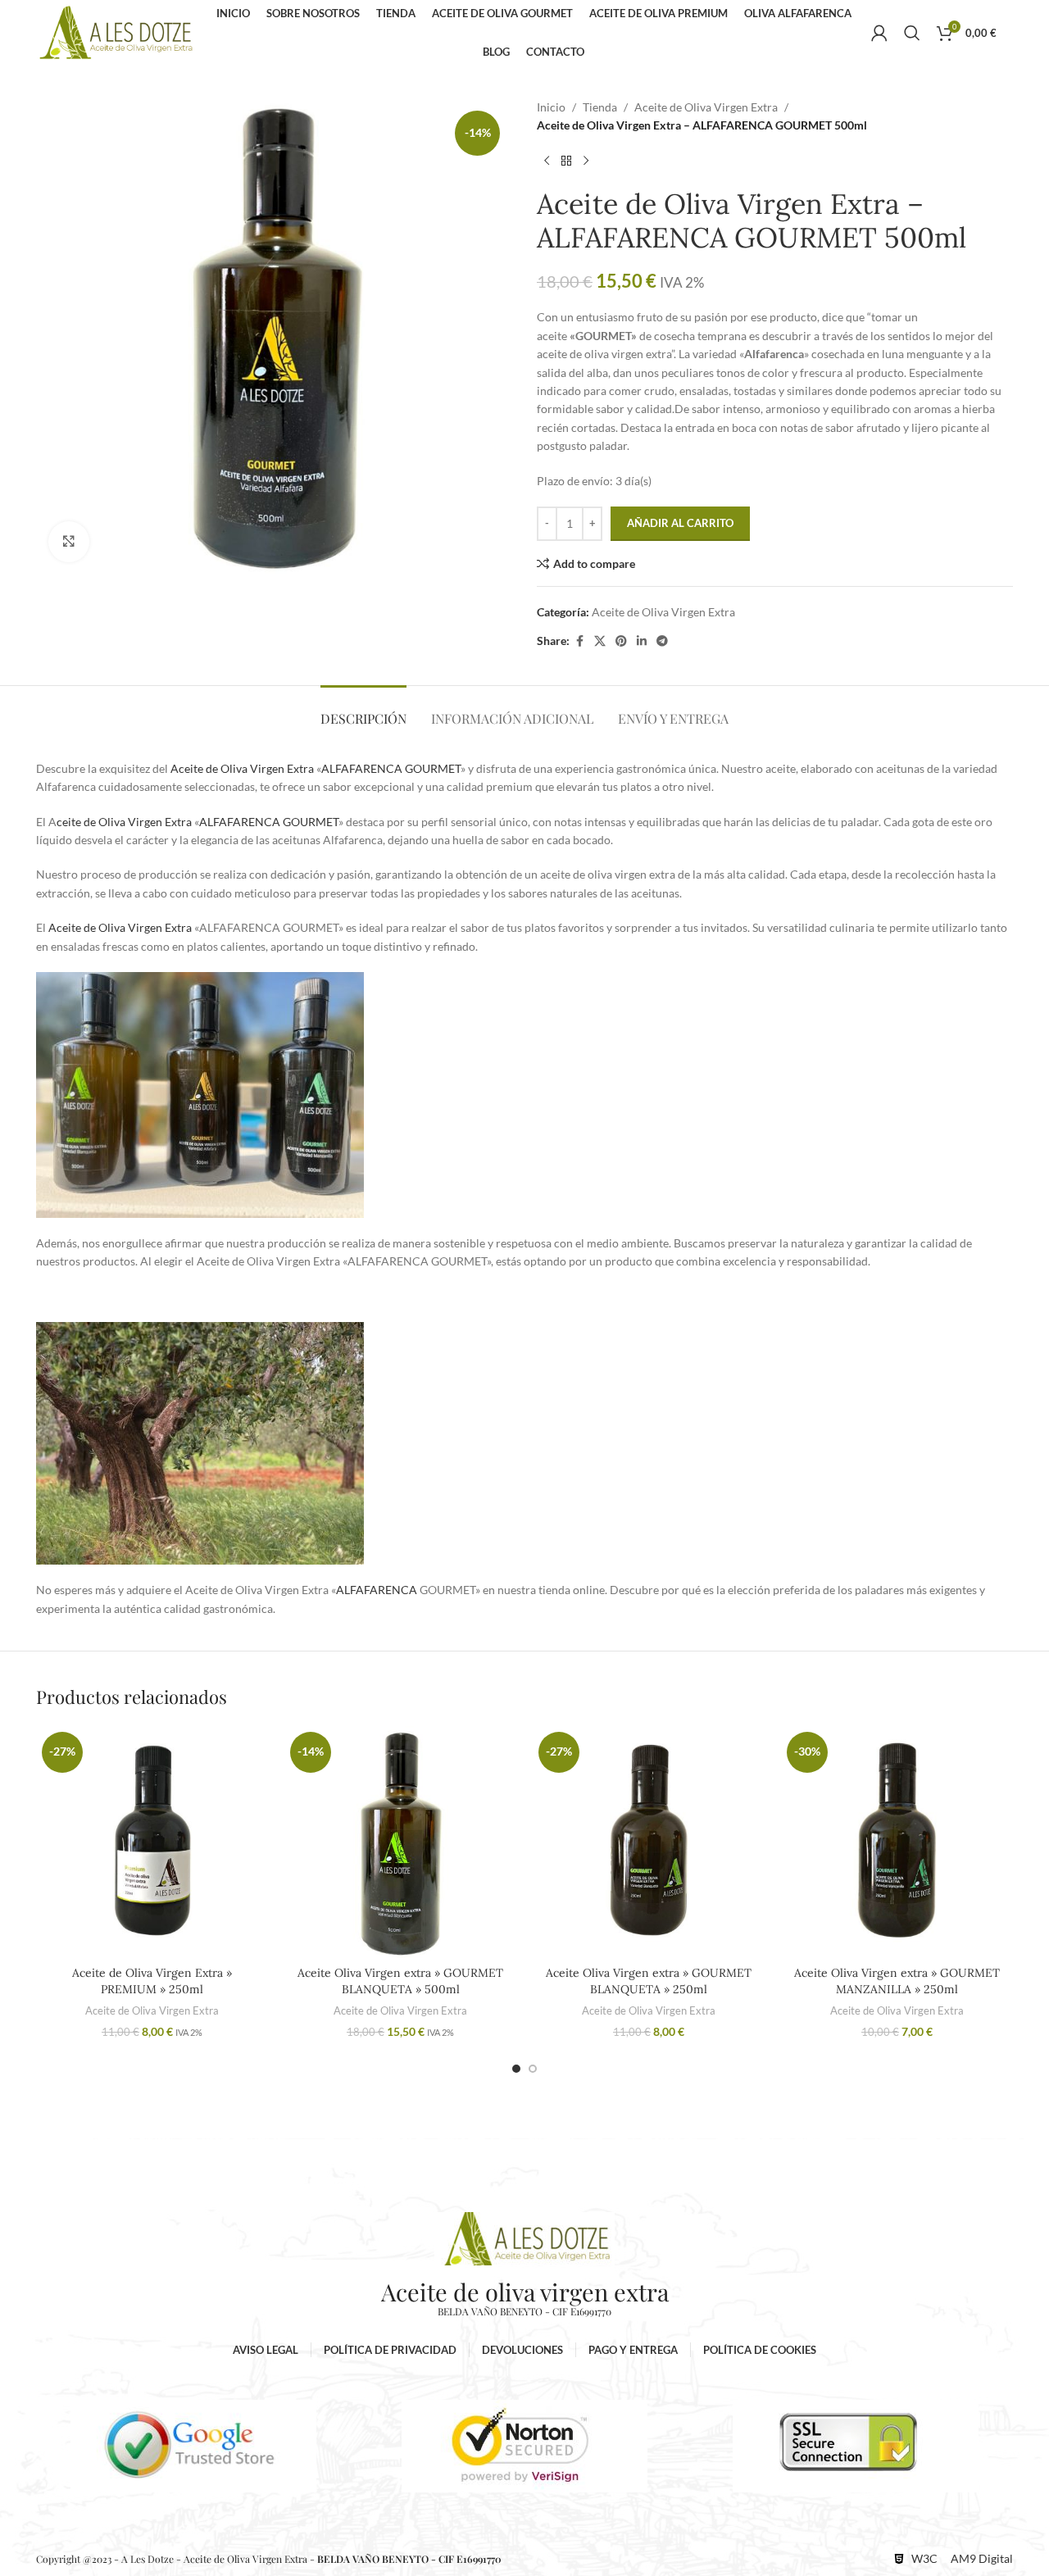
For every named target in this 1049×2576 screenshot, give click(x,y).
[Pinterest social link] (621, 641)
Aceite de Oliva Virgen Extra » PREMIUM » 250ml (152, 1981)
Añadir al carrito (680, 523)
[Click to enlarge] (69, 542)
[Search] (912, 33)
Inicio (551, 107)
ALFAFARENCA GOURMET (391, 768)
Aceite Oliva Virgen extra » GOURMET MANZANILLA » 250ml (897, 1981)
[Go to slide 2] (533, 2069)
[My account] (879, 33)
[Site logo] (116, 32)
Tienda (600, 107)
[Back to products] (566, 161)
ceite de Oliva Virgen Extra (124, 822)
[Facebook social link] (579, 641)
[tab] (363, 710)
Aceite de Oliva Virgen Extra (706, 107)
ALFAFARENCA (377, 1590)
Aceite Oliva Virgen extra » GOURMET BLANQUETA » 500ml (400, 1981)
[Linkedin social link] (642, 641)
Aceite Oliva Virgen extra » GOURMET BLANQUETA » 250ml (649, 1981)
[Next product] (586, 161)
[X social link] (600, 641)
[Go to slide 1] (516, 2069)
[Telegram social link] (662, 641)
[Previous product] (547, 161)
